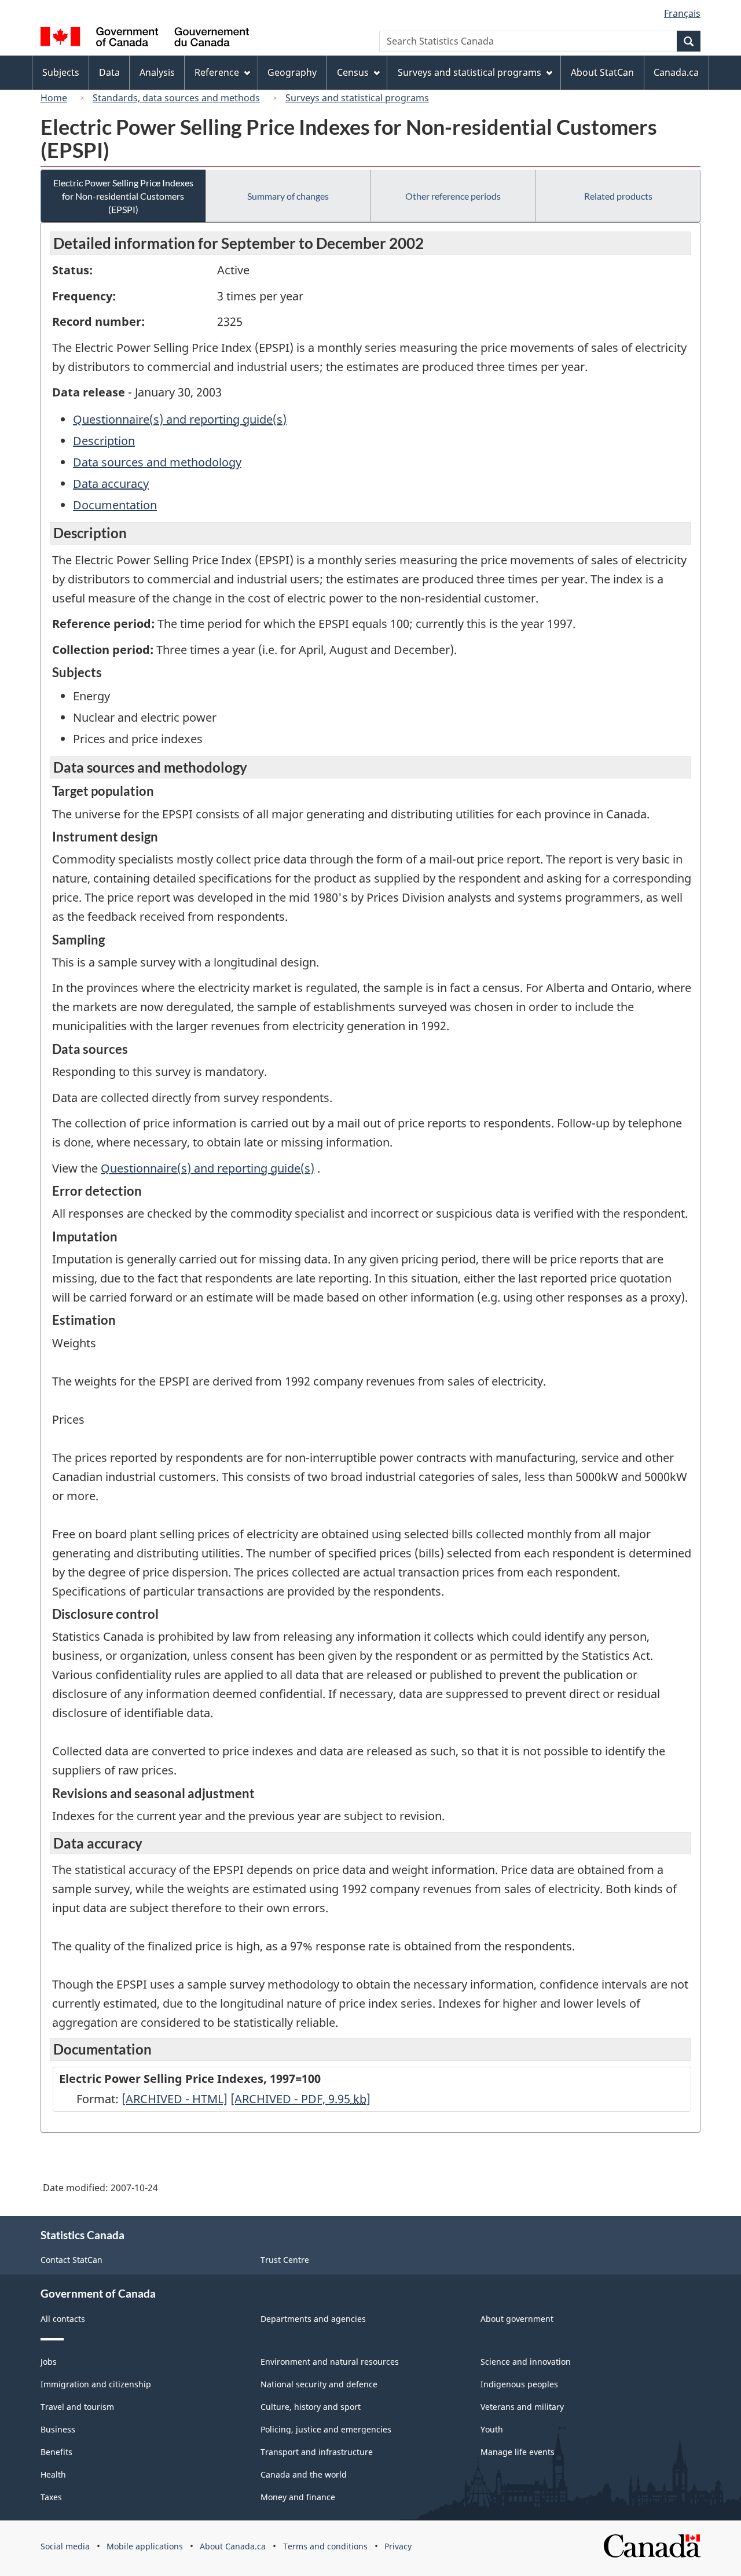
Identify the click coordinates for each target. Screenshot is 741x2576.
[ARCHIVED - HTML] (175, 2099)
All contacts (63, 2319)
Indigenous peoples (519, 2384)
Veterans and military (522, 2407)
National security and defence (319, 2384)
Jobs (49, 2362)
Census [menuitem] (353, 72)
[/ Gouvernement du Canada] (145, 38)
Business (58, 2429)
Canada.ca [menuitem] (676, 72)
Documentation (115, 505)
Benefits (56, 2452)
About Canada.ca (233, 2546)
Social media (65, 2546)
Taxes (51, 2497)
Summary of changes (288, 196)
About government (517, 2319)
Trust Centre (285, 2260)
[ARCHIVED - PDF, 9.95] (300, 2099)
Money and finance (298, 2497)
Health (53, 2474)
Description (104, 441)
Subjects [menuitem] (61, 72)
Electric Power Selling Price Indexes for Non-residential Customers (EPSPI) (123, 196)
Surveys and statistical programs (357, 98)
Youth (492, 2429)
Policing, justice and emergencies (326, 2429)
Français (682, 13)
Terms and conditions (325, 2546)
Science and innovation (526, 2362)
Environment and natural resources (330, 2362)
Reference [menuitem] (217, 72)
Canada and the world (304, 2474)
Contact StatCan (71, 2260)
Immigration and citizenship (96, 2384)
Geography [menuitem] (292, 72)
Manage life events (518, 2452)
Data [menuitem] (109, 72)
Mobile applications (145, 2546)
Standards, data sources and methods (176, 98)
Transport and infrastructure (317, 2452)
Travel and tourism (77, 2407)
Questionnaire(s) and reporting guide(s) (180, 419)
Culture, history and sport (311, 2407)
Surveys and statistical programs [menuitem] (469, 72)
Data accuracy (111, 484)
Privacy (398, 2546)
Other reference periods (453, 196)
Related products (618, 196)
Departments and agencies (313, 2319)
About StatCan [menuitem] (602, 72)
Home (54, 98)
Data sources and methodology (157, 462)
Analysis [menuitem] (157, 72)
